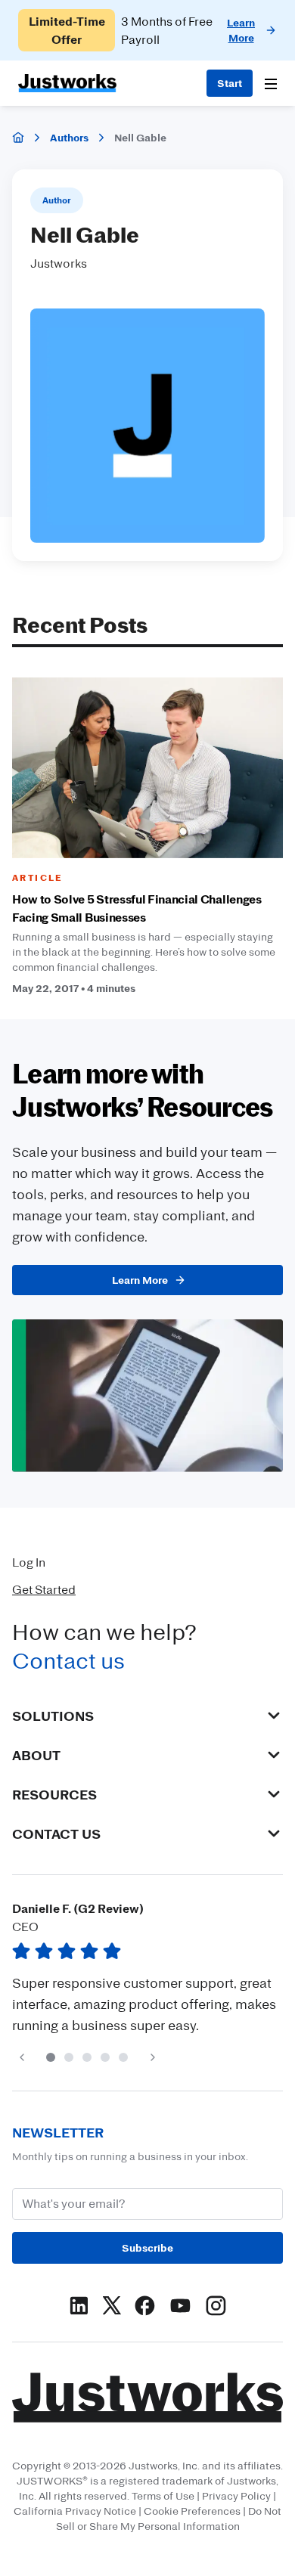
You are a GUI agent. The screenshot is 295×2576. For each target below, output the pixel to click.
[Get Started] (230, 83)
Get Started (44, 1589)
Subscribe (147, 2247)
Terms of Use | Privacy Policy (201, 2495)
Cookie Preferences (192, 2511)
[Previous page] (22, 2057)
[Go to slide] (51, 2057)
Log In (29, 1562)
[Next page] (152, 2057)
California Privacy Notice (75, 2511)
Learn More (140, 1280)
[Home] (18, 138)
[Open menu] (271, 84)
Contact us (68, 1660)
